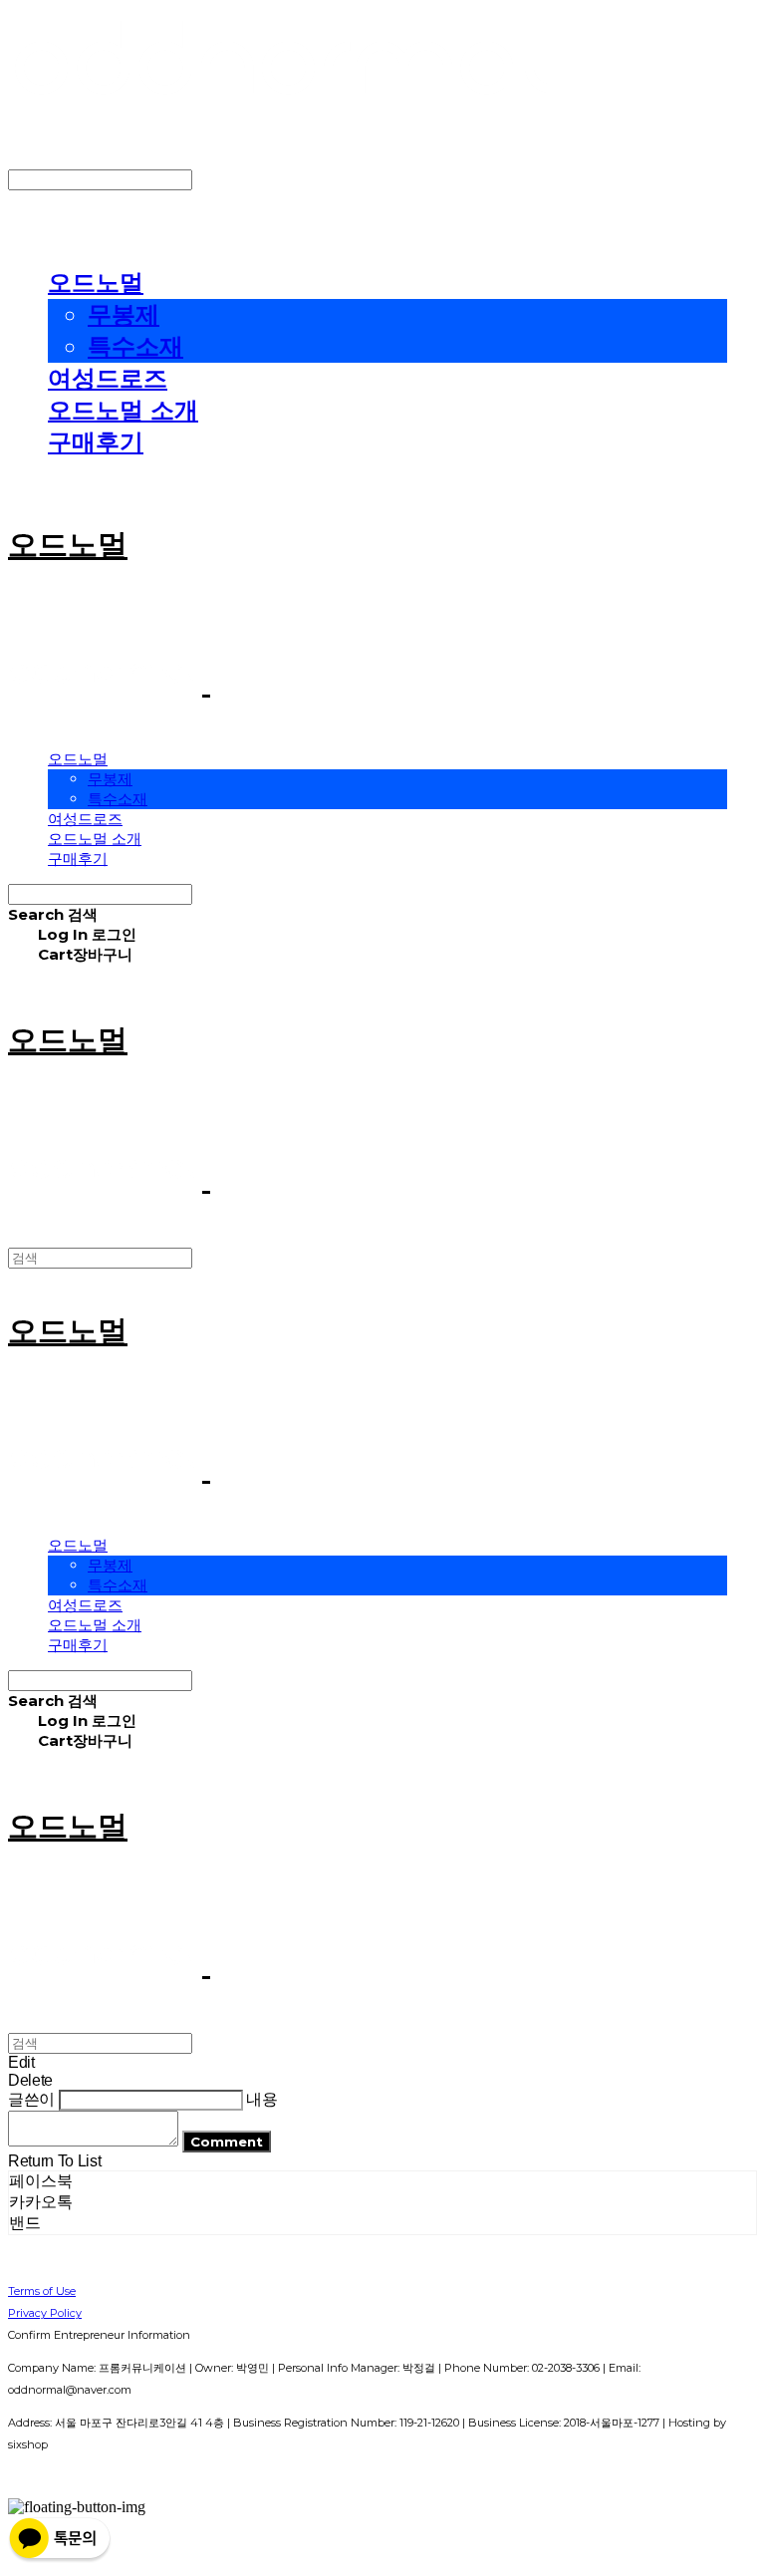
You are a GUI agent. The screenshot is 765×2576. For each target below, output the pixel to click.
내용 (261, 2099)
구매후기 (96, 442)
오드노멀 (96, 283)
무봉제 (124, 314)
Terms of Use (42, 2291)
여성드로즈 (108, 378)
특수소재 (135, 346)
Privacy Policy (45, 2313)
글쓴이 (31, 2099)
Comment (227, 2142)
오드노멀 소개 (123, 410)
